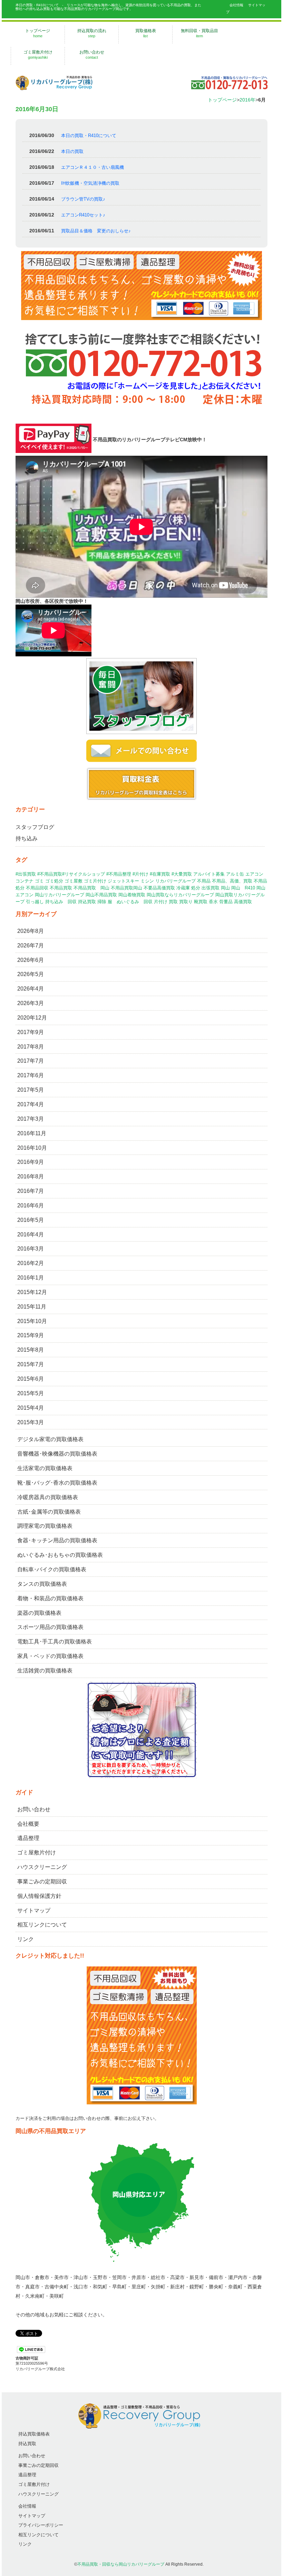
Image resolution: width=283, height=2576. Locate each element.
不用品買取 (61, 888)
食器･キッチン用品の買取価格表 (57, 1540)
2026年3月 (31, 1003)
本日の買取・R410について (89, 136)
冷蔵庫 (183, 888)
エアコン (254, 874)
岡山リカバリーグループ (60, 895)
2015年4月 (31, 1408)
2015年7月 (31, 1364)
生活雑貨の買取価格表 (45, 1671)
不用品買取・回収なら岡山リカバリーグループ (121, 2564)
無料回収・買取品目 (199, 33)
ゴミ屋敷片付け (38, 55)
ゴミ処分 (54, 881)
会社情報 (236, 5)
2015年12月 (32, 1292)
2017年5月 (31, 1090)
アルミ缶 (235, 874)
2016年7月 (31, 1191)
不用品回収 (37, 888)
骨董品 (226, 902)
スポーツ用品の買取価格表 (50, 1627)
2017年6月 (31, 1075)
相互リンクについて (42, 1925)
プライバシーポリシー (41, 2525)
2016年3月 (31, 1249)
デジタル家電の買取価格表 (50, 1439)
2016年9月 (31, 1162)
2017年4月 (31, 1104)
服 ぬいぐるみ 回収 (130, 902)
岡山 (225, 888)
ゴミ (39, 881)
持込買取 (87, 902)
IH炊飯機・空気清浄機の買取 (90, 183)
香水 (213, 902)
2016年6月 (31, 1205)
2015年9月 (31, 1335)
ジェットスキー (123, 881)
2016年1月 (31, 1278)
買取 (173, 902)
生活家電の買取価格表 (45, 1468)
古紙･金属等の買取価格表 (49, 1512)
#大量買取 (182, 874)
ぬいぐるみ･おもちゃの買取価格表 (60, 1555)
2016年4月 (31, 1234)
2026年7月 (31, 946)
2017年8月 (31, 1047)
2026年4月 (31, 989)
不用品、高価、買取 (232, 881)
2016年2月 (31, 1263)
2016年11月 (32, 1133)
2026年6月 (31, 960)
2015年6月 (31, 1379)
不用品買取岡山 (126, 888)
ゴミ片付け (95, 881)
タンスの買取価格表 (42, 1584)
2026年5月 (31, 974)
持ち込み (27, 838)
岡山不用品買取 (101, 895)
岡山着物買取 (132, 895)
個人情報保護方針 (39, 1896)
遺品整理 (28, 1838)
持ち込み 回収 (61, 902)
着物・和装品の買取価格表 (50, 1598)
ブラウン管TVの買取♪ (83, 199)
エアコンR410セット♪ (83, 215)
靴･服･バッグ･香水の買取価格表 (57, 1483)
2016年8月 (31, 1176)
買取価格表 (146, 33)
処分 (196, 888)
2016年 (247, 100)
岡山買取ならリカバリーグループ (180, 895)
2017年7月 (31, 1061)
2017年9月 (31, 1032)
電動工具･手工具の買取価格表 (55, 1642)
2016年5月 (31, 1220)
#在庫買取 (160, 874)
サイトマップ (34, 1911)
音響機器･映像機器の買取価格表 (57, 1454)
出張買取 (211, 888)
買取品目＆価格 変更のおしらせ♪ (96, 231)
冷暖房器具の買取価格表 (48, 1497)
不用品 (204, 881)
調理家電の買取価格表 (45, 1526)
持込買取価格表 (34, 2434)
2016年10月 (32, 1148)
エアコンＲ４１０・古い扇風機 (92, 167)
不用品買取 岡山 (91, 888)
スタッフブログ (35, 827)
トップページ (38, 33)
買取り (186, 902)
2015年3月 (31, 1422)
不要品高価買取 (159, 888)
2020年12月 (32, 1018)
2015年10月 (32, 1321)
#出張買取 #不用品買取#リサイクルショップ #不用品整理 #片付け (82, 874)
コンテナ (25, 881)
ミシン (147, 881)
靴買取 (201, 902)
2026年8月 (31, 931)
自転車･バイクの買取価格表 (52, 1569)
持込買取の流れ (92, 33)
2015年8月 (31, 1350)
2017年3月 (31, 1119)
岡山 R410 (243, 888)
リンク (26, 1939)
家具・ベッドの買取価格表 (50, 1656)
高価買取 (243, 902)
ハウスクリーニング (42, 1867)
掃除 (102, 902)
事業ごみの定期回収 (42, 1882)
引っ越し (35, 902)
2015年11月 (32, 1307)
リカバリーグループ (175, 881)
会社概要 (28, 1824)
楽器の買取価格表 (39, 1613)
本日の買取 (72, 151)
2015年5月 (31, 1393)
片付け (161, 902)
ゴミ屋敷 (74, 881)
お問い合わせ (92, 55)
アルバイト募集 (209, 874)
